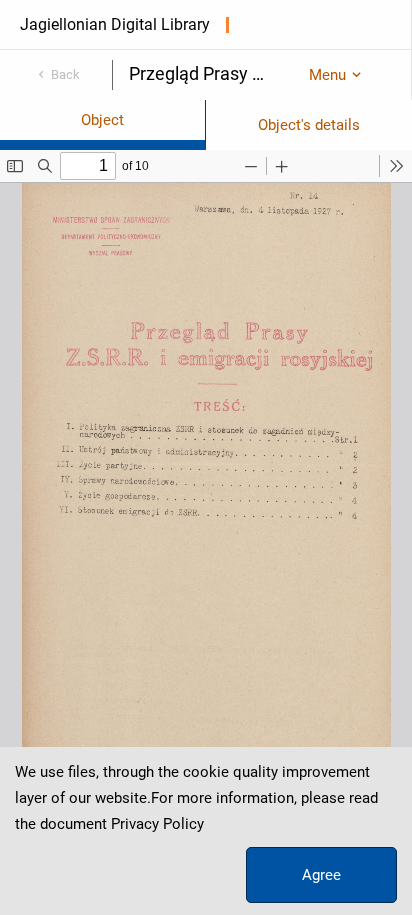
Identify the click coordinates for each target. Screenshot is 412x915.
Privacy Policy (157, 824)
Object (102, 120)
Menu (327, 75)
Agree (321, 875)
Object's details (309, 125)
